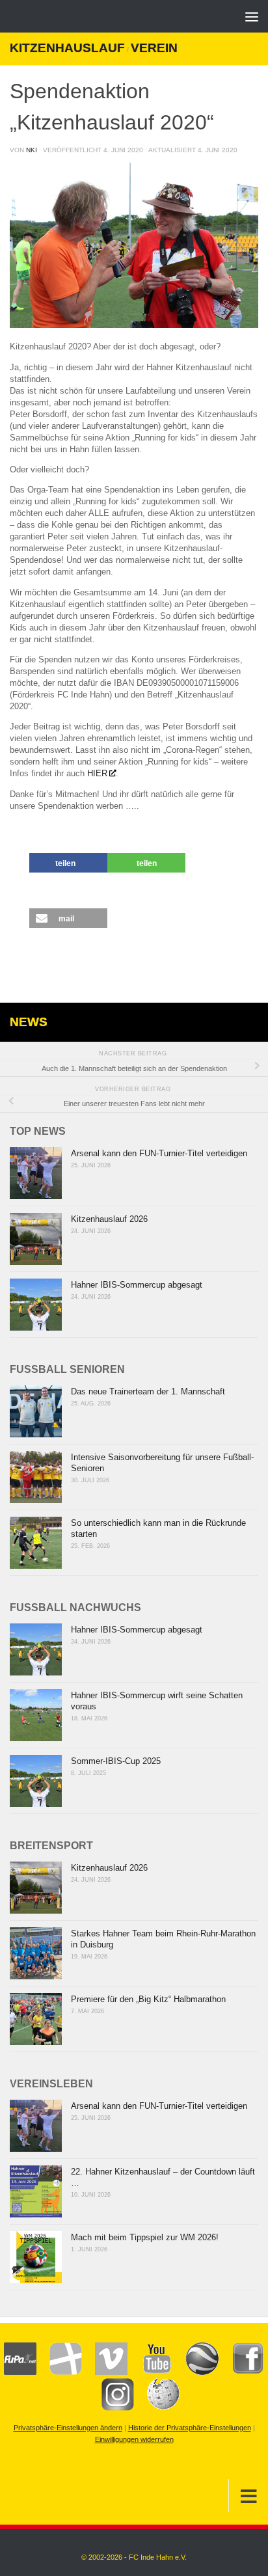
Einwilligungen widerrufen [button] (134, 2439)
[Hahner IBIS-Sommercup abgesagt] (36, 1305)
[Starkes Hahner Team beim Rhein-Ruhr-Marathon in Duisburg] (36, 1953)
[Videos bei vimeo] (105, 2372)
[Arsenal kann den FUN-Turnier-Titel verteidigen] (36, 1173)
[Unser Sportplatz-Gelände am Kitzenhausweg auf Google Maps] (196, 2372)
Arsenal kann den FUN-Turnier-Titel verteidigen (159, 1153)
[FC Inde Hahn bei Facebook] (241, 2372)
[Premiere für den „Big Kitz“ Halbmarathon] (36, 2019)
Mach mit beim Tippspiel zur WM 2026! (145, 2237)
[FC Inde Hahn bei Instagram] (111, 2408)
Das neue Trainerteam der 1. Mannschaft (148, 1391)
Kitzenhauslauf (67, 48)
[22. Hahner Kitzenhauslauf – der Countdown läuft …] (36, 2191)
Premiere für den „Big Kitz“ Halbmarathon (148, 1999)
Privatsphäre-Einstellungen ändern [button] (68, 2428)
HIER (97, 773)
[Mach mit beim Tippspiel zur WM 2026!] (36, 2257)
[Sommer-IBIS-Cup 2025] (36, 1781)
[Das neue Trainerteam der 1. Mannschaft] (36, 1411)
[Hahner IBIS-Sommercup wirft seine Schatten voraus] (36, 1715)
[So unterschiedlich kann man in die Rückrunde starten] (36, 1543)
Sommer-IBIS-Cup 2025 (116, 1761)
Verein (154, 48)
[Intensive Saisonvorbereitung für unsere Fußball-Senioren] (36, 1477)
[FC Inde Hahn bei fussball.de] (59, 2372)
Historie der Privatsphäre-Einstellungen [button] (190, 2428)
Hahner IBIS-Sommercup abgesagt (137, 1285)
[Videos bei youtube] (150, 2372)
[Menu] (252, 16)
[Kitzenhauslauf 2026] (36, 1239)
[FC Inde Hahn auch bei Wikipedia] (157, 2408)
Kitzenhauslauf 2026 (109, 1219)
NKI (32, 150)
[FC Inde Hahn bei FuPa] (20, 2372)
